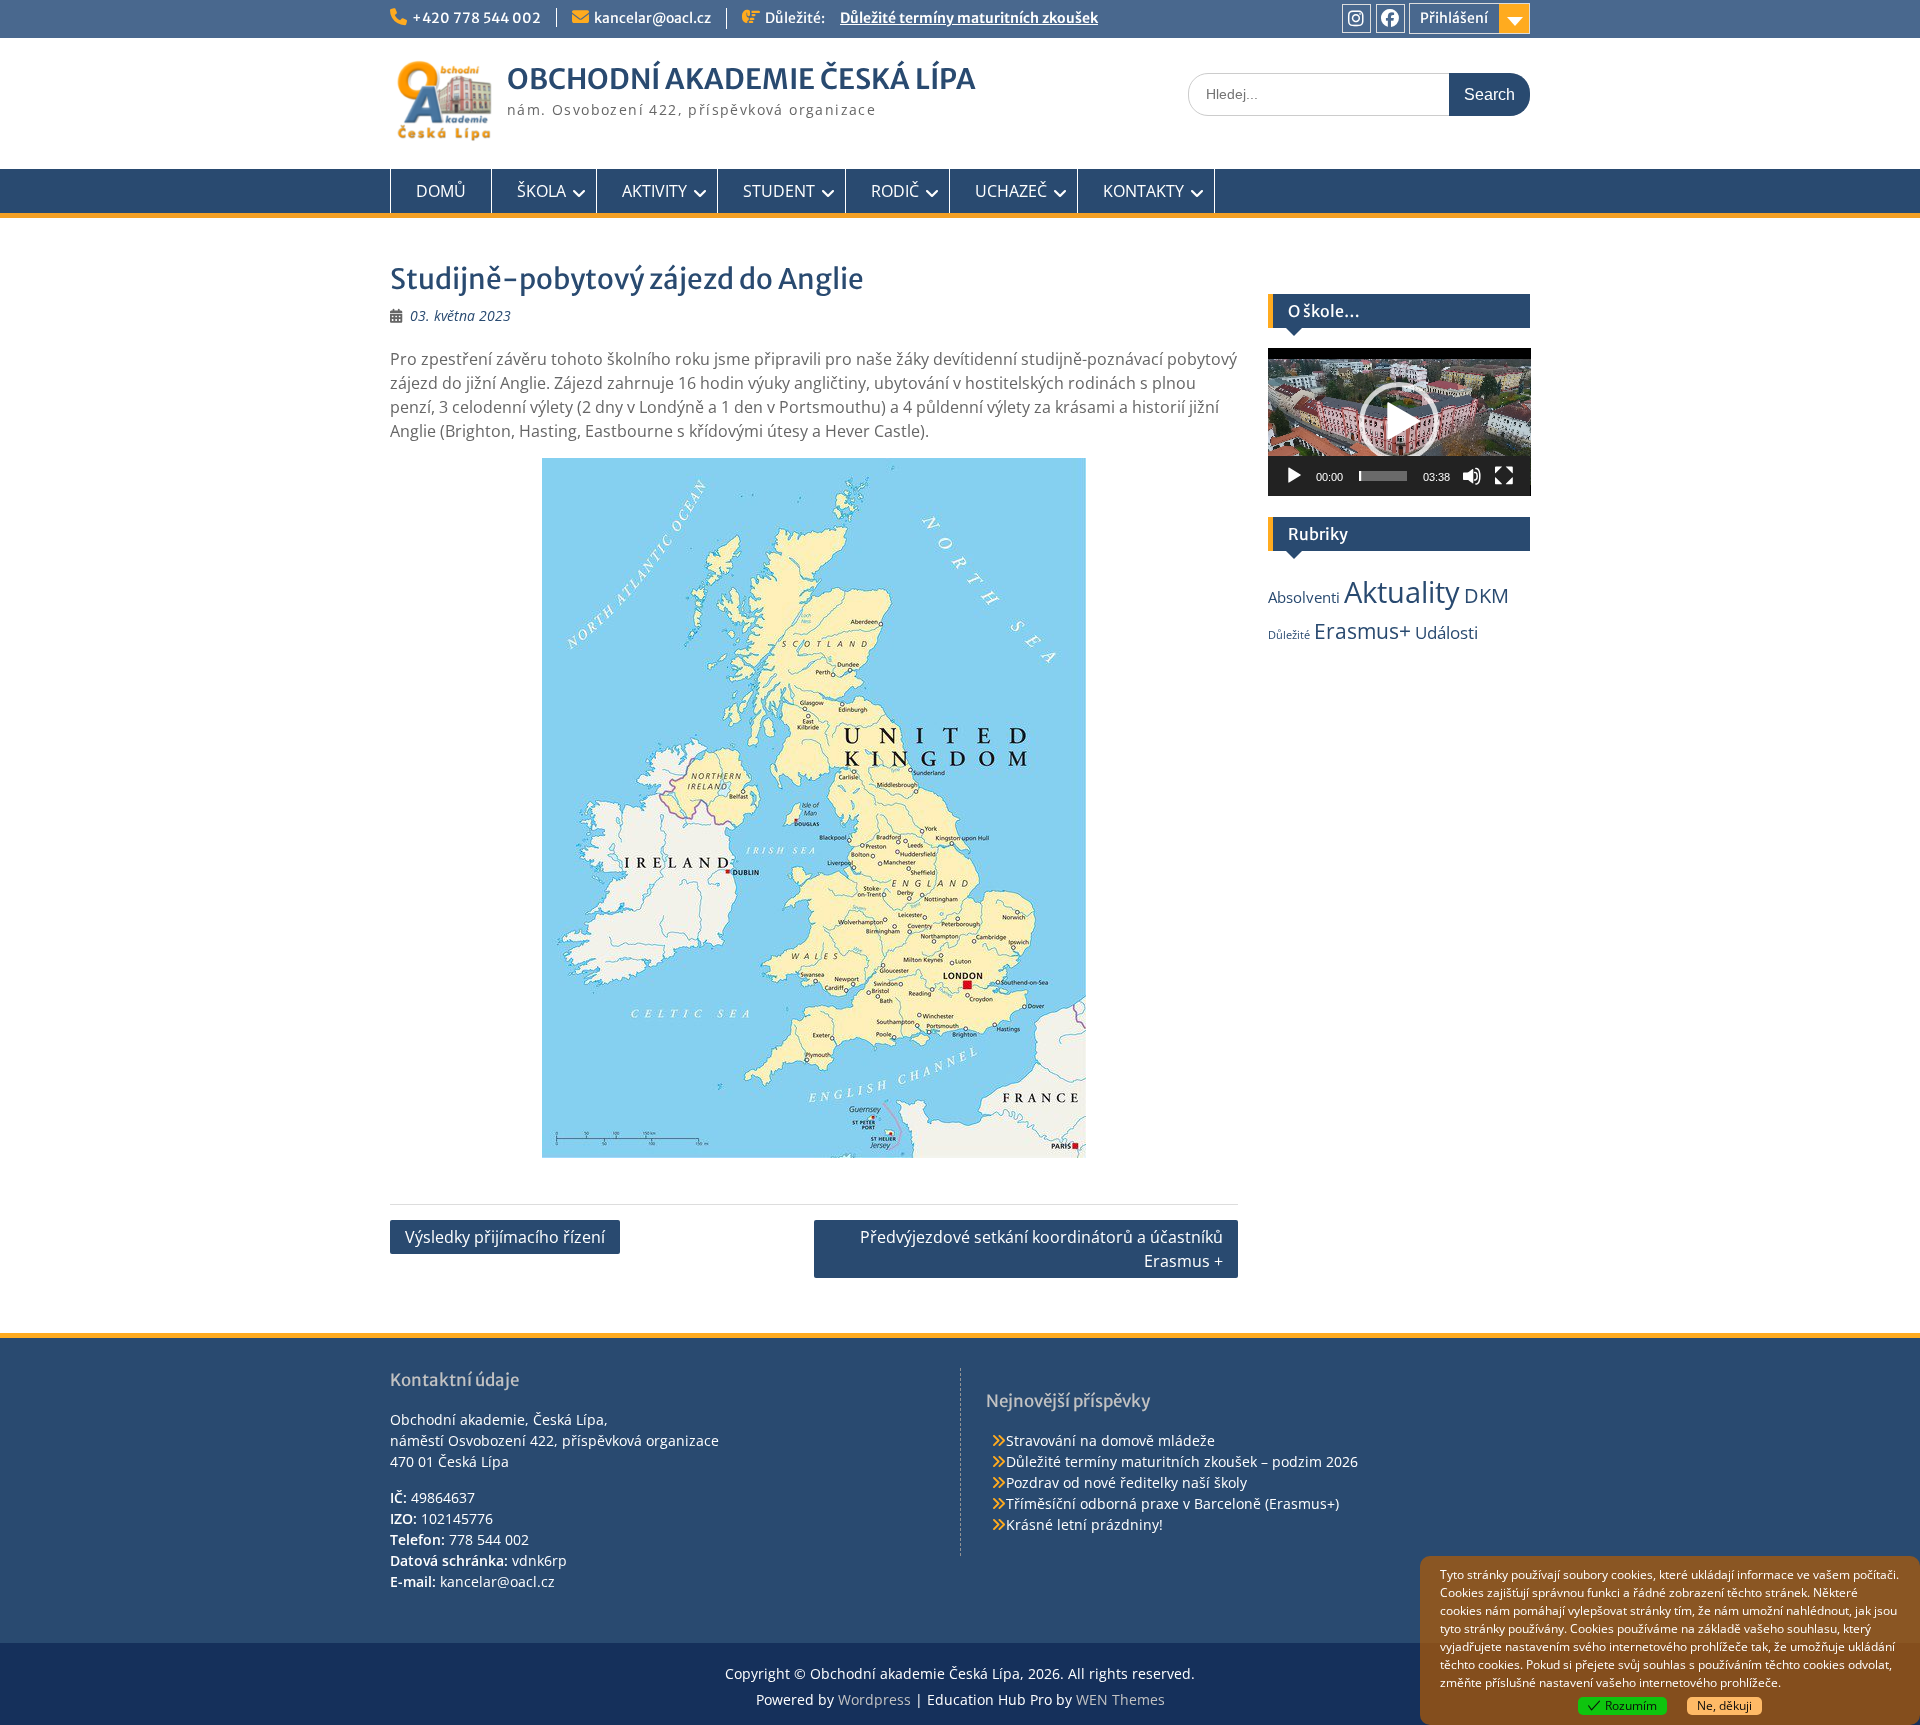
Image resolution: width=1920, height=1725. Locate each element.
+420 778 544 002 (476, 18)
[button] (1399, 422)
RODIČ (895, 191)
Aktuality (1402, 592)
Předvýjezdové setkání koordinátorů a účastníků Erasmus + (1041, 1249)
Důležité (1289, 635)
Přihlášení (1454, 18)
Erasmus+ (1362, 630)
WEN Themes (1120, 1699)
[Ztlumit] (1472, 476)
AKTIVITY (654, 191)
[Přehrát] (1294, 476)
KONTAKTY (1143, 191)
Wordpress (874, 1699)
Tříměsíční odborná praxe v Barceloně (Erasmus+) (1172, 1503)
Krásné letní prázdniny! (1084, 1524)
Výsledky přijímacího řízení (505, 1237)
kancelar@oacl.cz (652, 18)
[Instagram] (1356, 18)
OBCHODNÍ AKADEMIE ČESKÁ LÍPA (741, 79)
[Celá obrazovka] (1504, 476)
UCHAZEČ (1011, 191)
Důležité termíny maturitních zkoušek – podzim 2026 (1182, 1461)
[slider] (1383, 476)
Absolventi (1304, 597)
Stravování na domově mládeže (1110, 1440)
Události (1446, 632)
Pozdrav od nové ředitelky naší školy (1126, 1482)
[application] (1399, 422)
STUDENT (779, 191)
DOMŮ (441, 191)
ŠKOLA (541, 191)
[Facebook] (1390, 18)
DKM (1486, 595)
